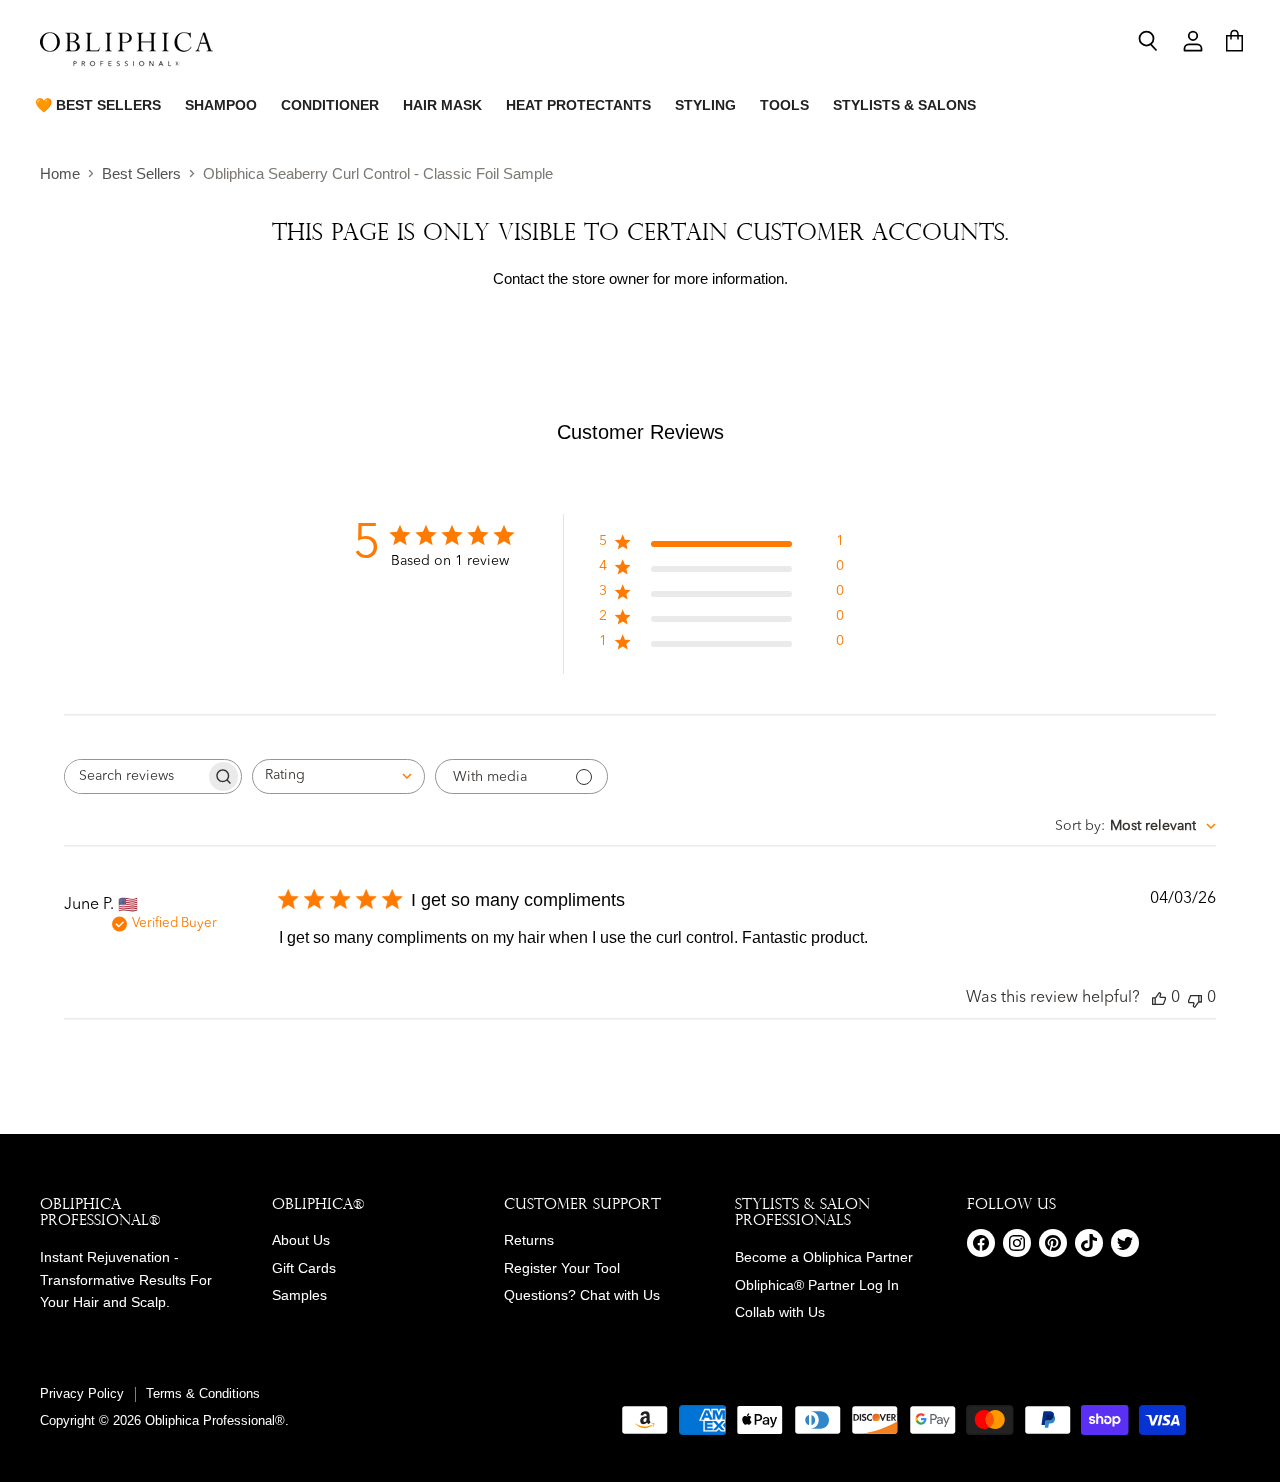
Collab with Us (780, 1312)
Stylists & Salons (904, 105)
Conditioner (330, 105)
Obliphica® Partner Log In (817, 1285)
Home (60, 173)
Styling (705, 105)
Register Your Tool (562, 1268)
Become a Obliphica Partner (824, 1257)
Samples (299, 1295)
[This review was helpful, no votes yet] (1159, 998)
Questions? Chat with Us (582, 1295)
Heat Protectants (578, 105)
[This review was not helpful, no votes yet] (1195, 998)
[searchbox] (135, 776)
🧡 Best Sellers (98, 105)
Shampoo (221, 105)
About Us (301, 1240)
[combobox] (338, 776)
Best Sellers (141, 173)
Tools (784, 105)
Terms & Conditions (203, 1393)
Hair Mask (442, 105)
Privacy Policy (82, 1393)
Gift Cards (304, 1268)
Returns (529, 1240)
